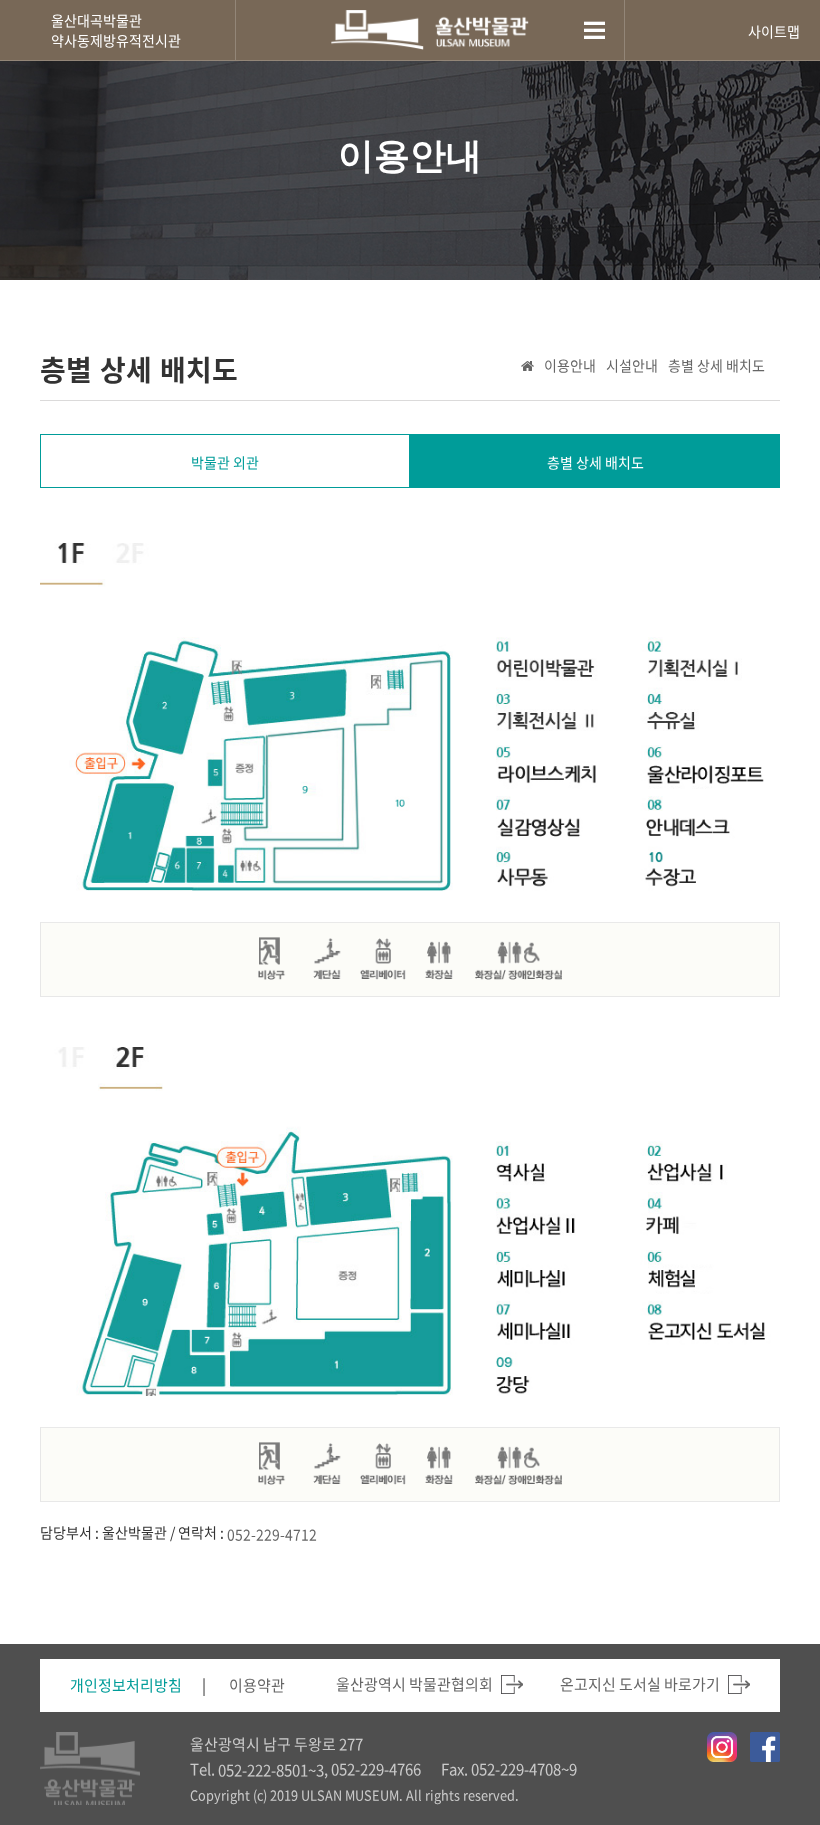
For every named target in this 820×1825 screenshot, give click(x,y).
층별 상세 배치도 (716, 365)
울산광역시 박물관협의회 (414, 1684)
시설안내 (632, 365)
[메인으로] (430, 30)
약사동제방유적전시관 (116, 40)
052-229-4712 (272, 1534)
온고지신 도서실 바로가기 (640, 1684)
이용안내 (570, 365)
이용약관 (257, 1685)
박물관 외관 (225, 462)
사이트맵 (774, 31)
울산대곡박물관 (96, 20)
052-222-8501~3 (271, 1770)
